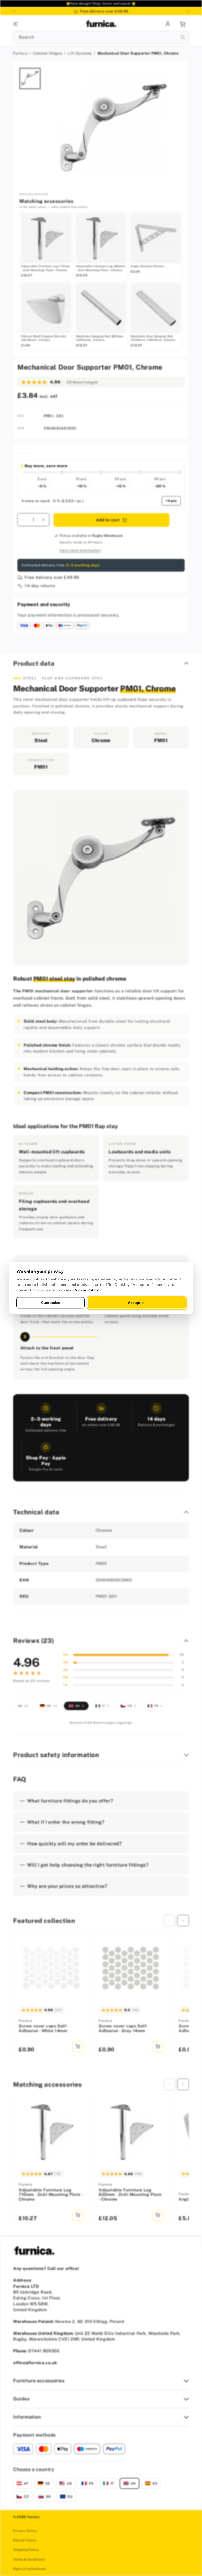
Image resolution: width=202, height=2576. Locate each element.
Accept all (137, 1303)
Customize (50, 1303)
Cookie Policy (86, 1290)
